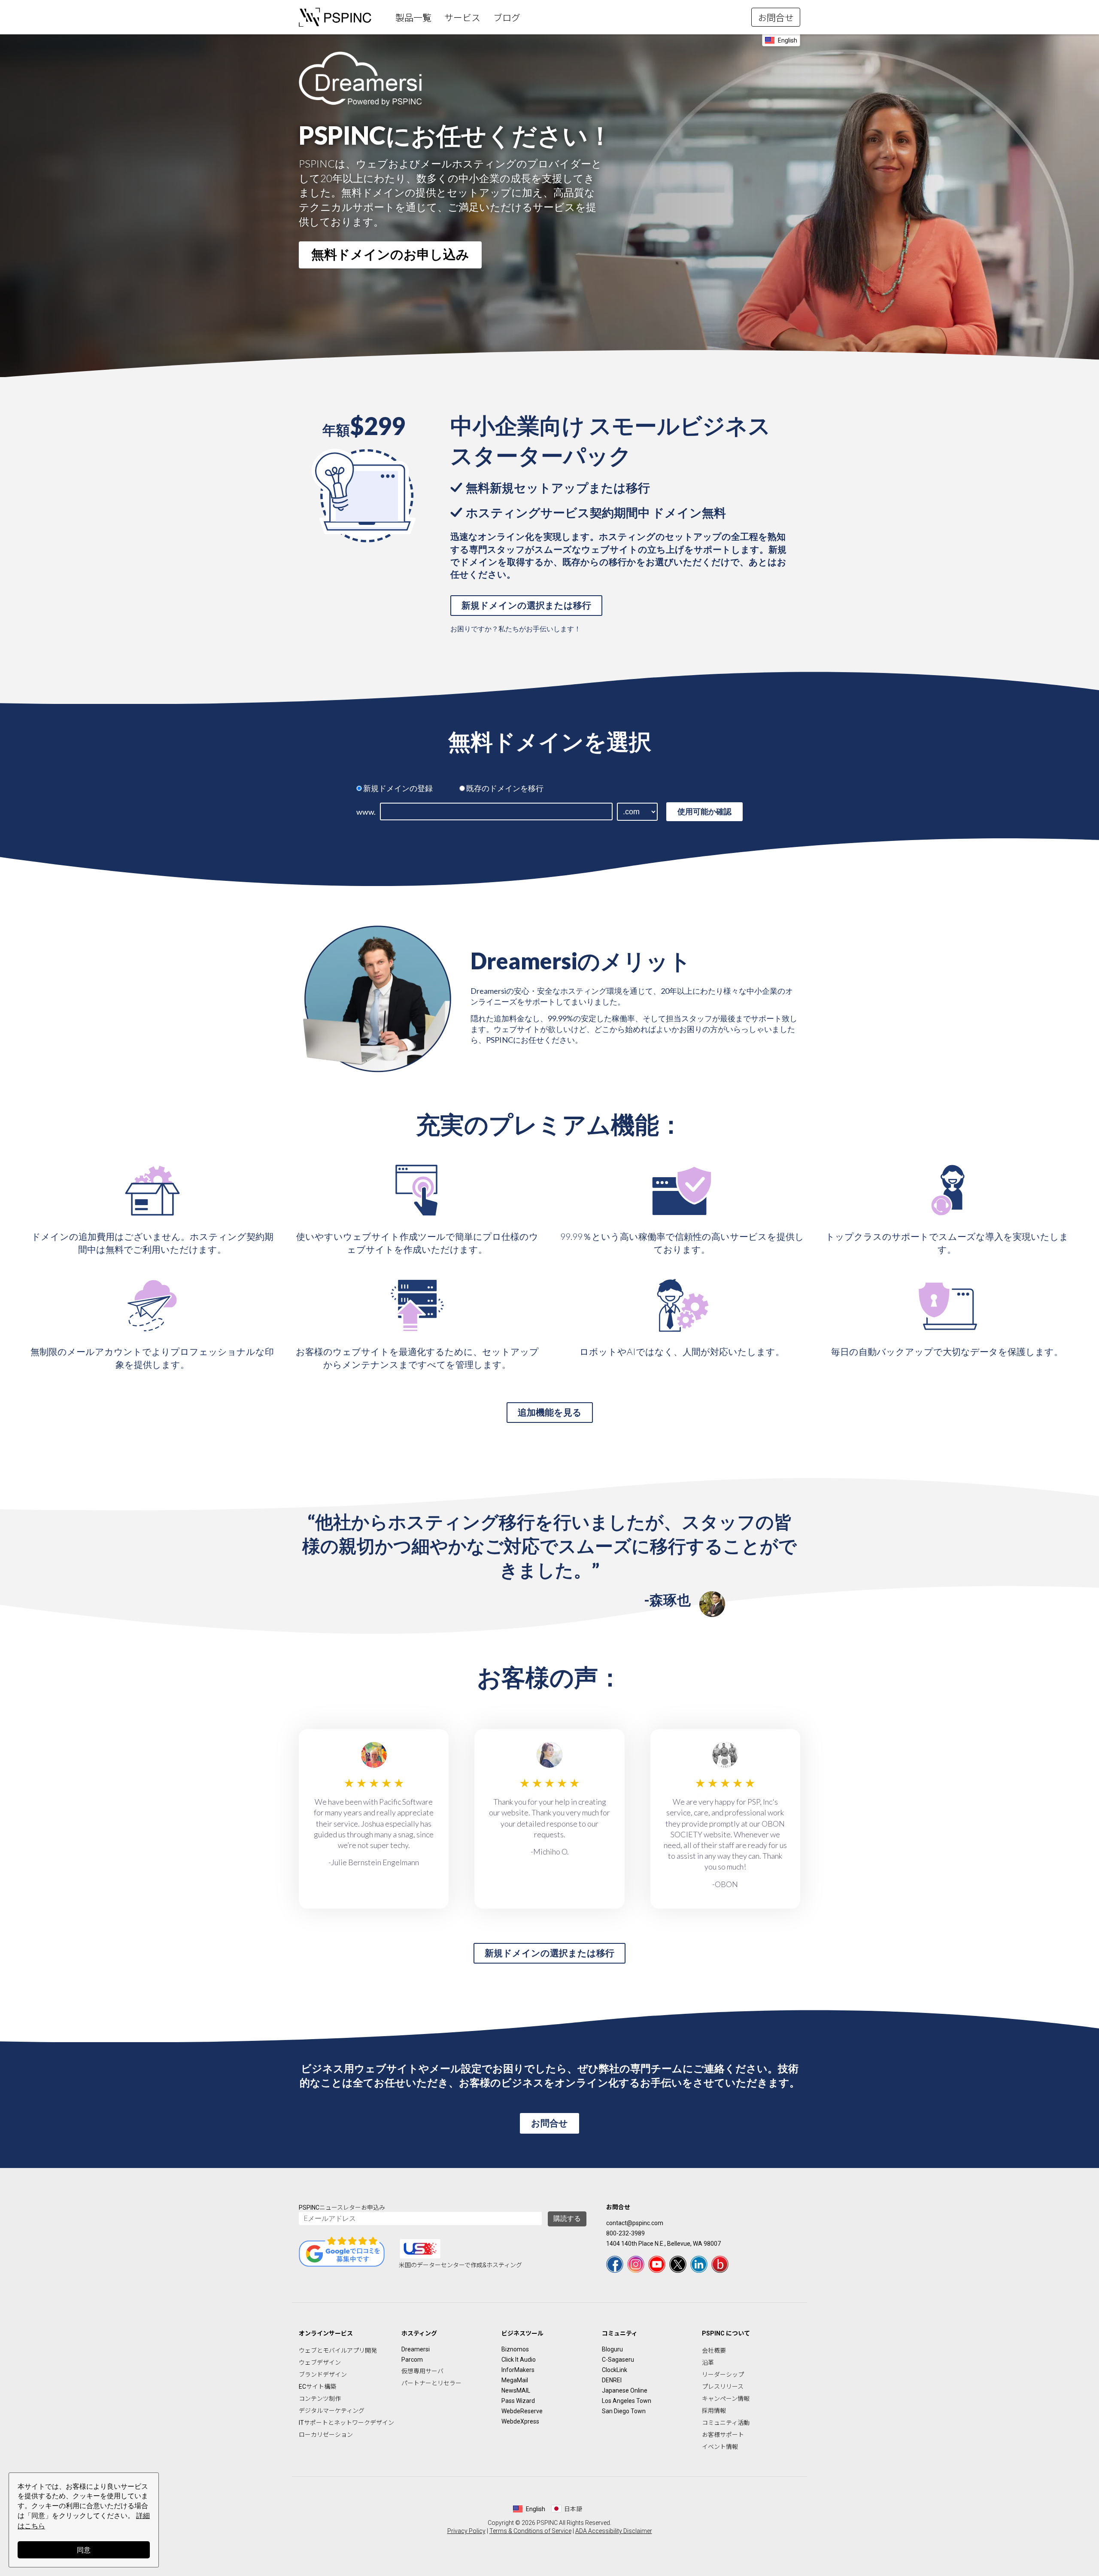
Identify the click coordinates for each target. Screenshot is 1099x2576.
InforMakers (518, 2370)
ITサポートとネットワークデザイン (346, 2423)
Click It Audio (519, 2360)
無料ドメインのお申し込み (390, 254)
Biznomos (515, 2349)
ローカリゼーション (326, 2435)
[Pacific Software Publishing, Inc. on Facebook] (615, 2264)
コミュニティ (620, 2333)
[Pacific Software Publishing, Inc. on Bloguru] (720, 2264)
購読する (567, 2218)
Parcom (412, 2360)
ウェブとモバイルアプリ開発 (338, 2351)
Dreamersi (416, 2349)
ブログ (507, 18)
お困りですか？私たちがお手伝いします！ (516, 629)
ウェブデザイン (320, 2363)
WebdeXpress (520, 2421)
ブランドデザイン (323, 2375)
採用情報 (714, 2411)
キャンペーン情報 (726, 2399)
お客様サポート (723, 2435)
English (788, 40)
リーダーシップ (723, 2375)
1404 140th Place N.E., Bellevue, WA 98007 (663, 2244)
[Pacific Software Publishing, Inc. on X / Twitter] (678, 2264)
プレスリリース (723, 2387)
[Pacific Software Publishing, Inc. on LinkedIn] (699, 2264)
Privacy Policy (466, 2531)
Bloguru (612, 2349)
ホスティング (419, 2333)
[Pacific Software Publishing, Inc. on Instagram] (636, 2264)
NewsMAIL (516, 2390)
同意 (84, 2550)
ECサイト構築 (317, 2387)
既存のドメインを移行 (505, 788)
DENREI (612, 2380)
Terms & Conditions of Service (530, 2531)
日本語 (573, 2509)
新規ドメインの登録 (398, 788)
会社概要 (714, 2351)
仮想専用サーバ (422, 2371)
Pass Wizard (518, 2401)
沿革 (708, 2363)
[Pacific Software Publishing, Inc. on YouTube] (657, 2264)
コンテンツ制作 (320, 2399)
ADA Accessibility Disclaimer (614, 2531)
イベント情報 (720, 2447)
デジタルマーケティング (332, 2411)
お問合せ (776, 18)
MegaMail (515, 2380)
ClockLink (615, 2370)
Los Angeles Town (627, 2401)
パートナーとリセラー (431, 2383)
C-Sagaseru (618, 2360)
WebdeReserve (522, 2411)
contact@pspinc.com (635, 2223)
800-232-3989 (625, 2233)
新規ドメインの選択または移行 (526, 605)
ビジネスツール (522, 2333)
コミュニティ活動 (726, 2423)
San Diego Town (624, 2411)
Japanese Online (625, 2390)
